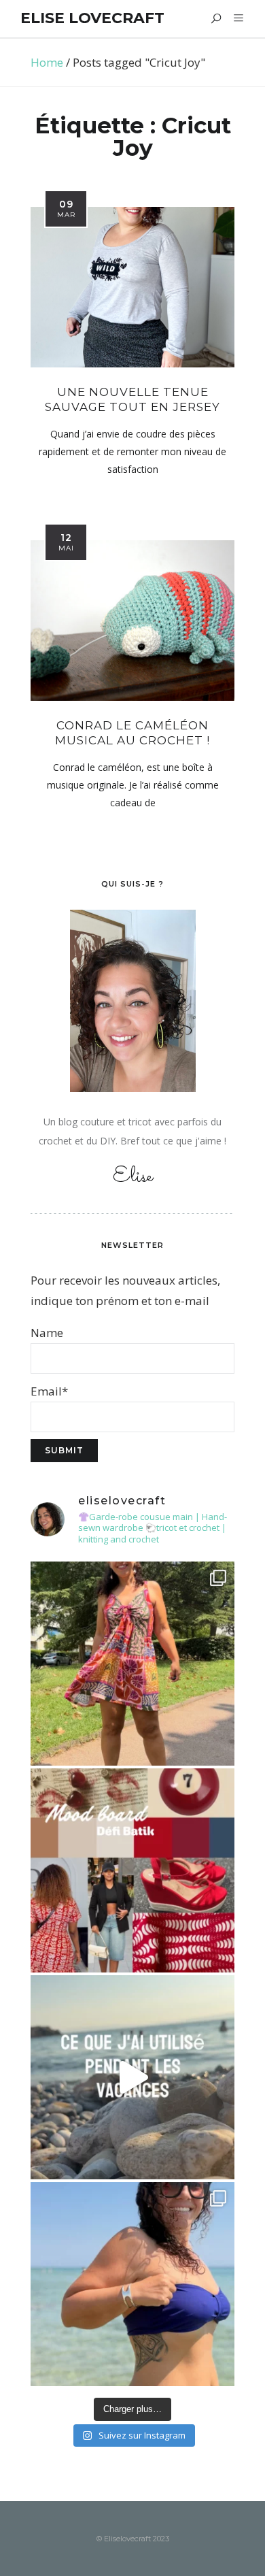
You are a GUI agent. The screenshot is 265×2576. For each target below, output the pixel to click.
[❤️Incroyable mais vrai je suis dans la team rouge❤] (132, 1870)
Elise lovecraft (92, 18)
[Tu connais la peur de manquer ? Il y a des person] (132, 2077)
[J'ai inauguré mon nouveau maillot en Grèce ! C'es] (132, 2284)
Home (47, 62)
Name (47, 1333)
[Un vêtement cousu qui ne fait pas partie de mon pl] (132, 1664)
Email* (49, 1391)
